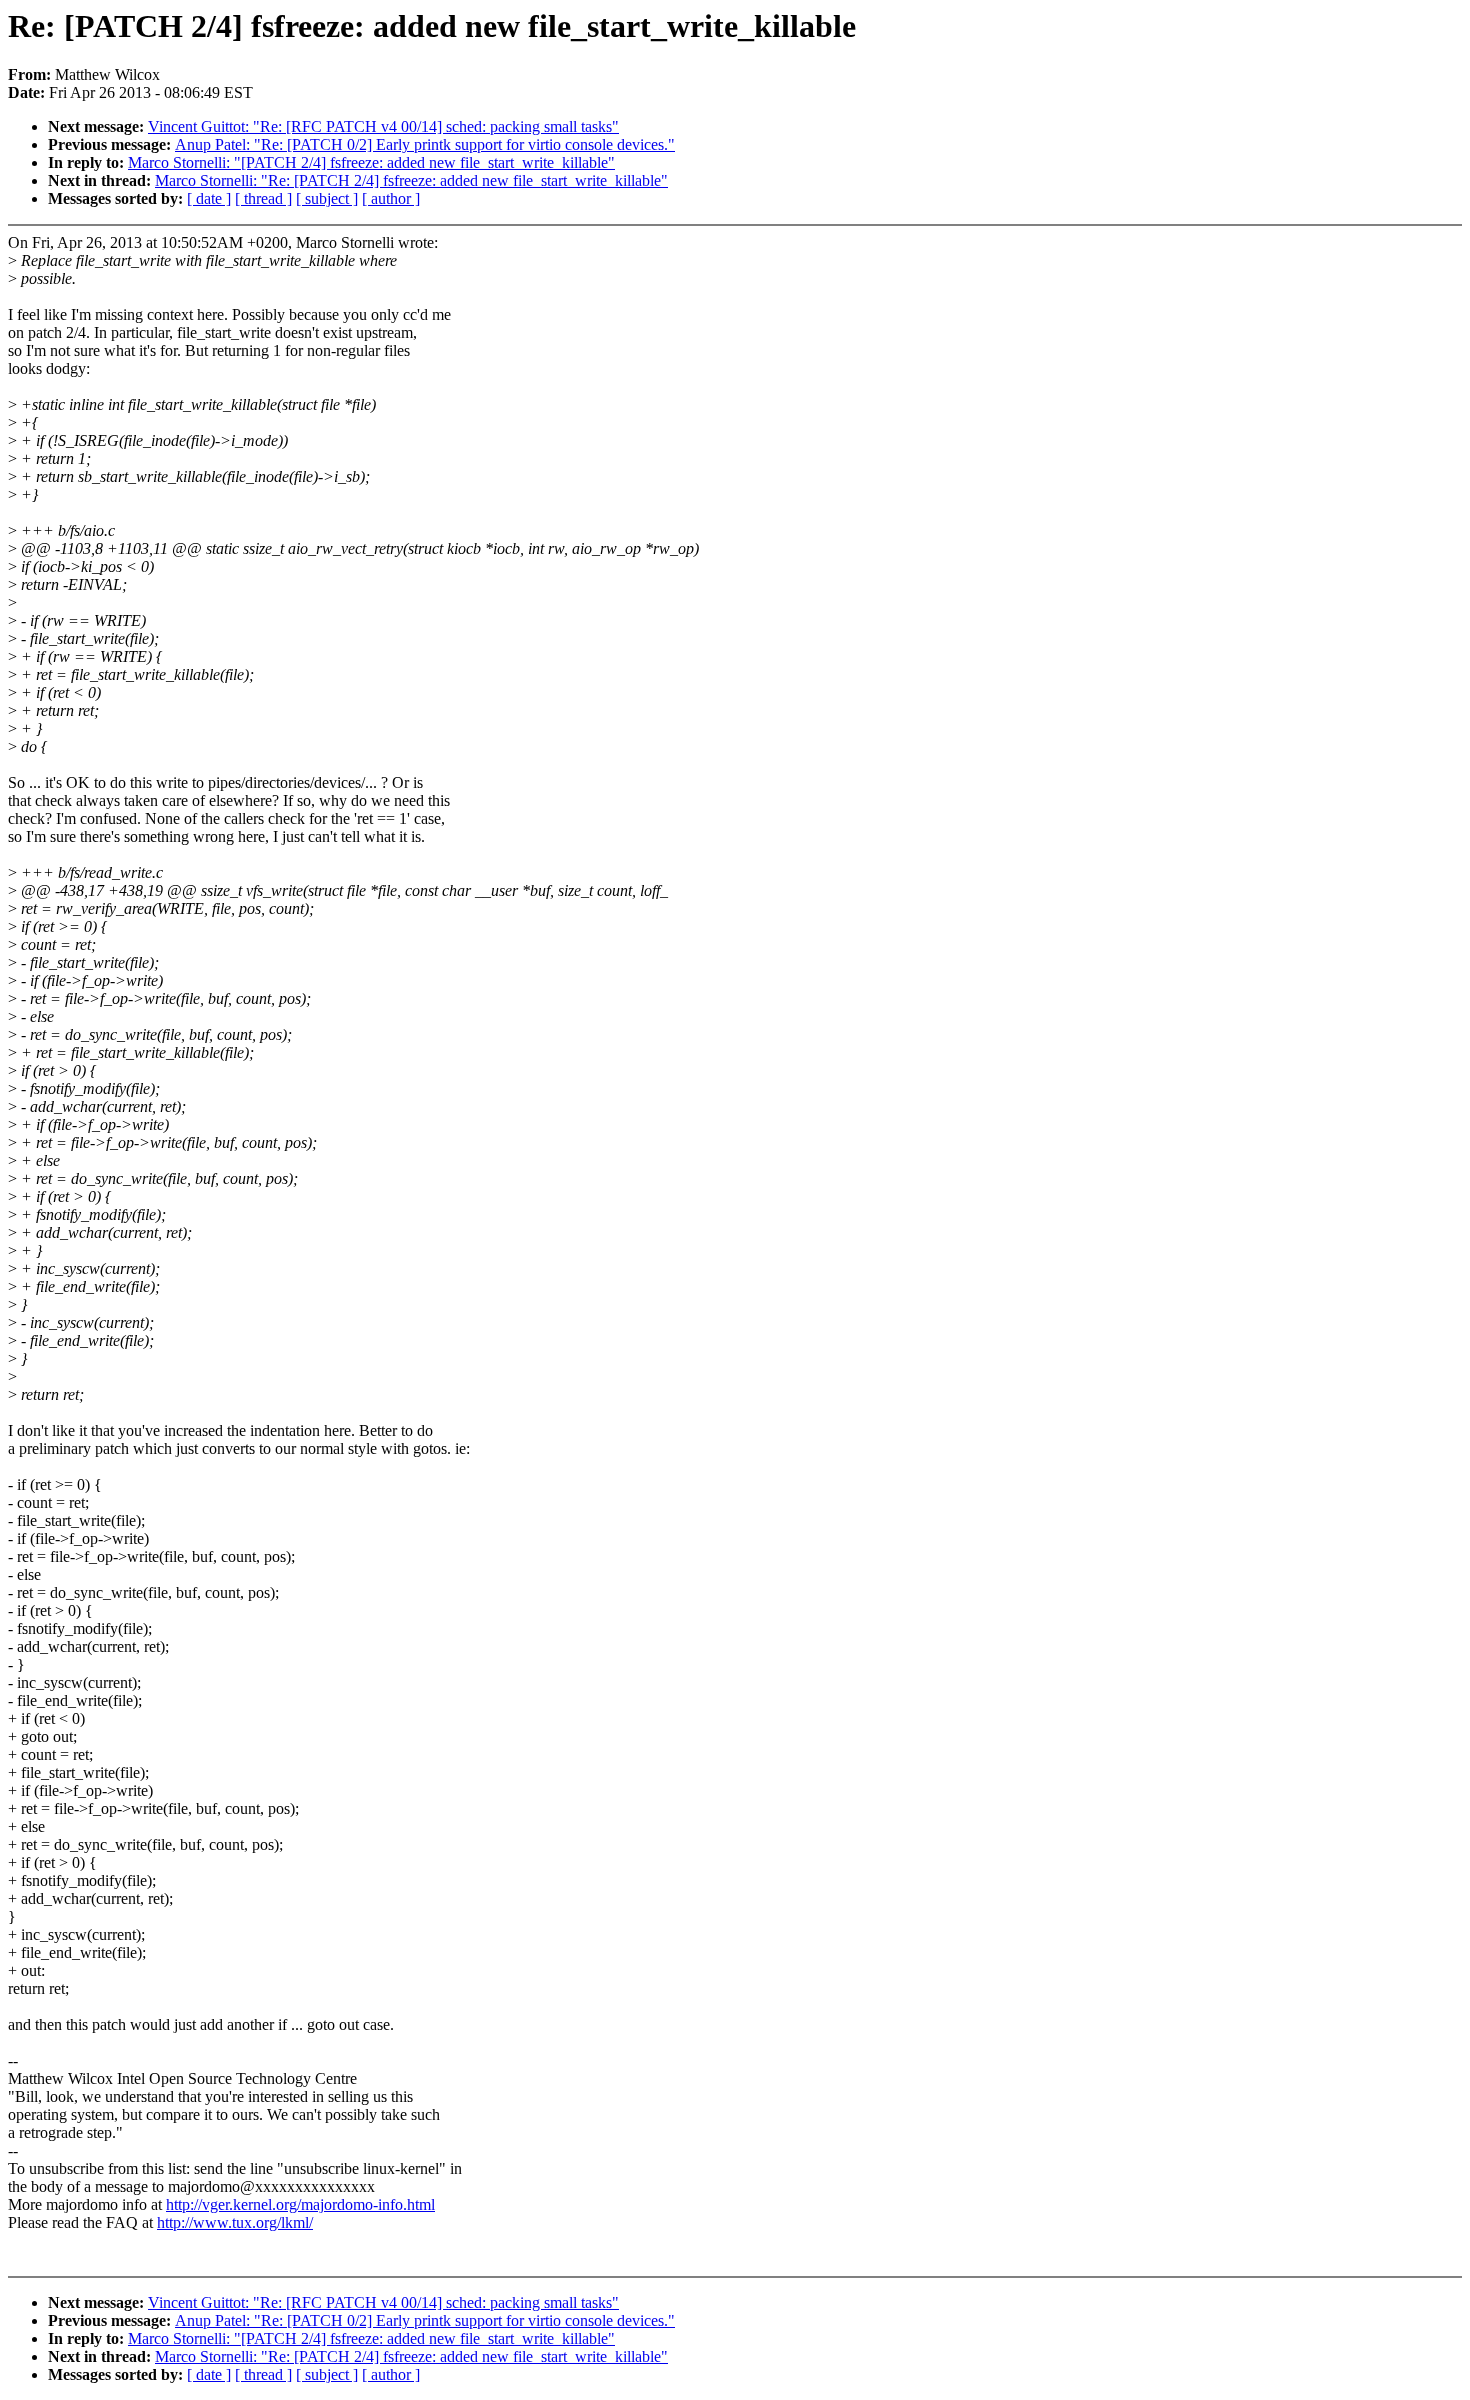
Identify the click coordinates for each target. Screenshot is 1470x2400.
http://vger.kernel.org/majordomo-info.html (300, 2204)
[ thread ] (263, 198)
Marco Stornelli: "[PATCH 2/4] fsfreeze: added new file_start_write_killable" (371, 162)
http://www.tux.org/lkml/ (235, 2222)
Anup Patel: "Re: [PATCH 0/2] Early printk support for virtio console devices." (425, 144)
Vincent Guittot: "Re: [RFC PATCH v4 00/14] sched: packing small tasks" (383, 126)
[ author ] (391, 198)
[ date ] (209, 198)
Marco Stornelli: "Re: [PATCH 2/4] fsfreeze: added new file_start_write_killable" (411, 180)
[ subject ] (327, 198)
